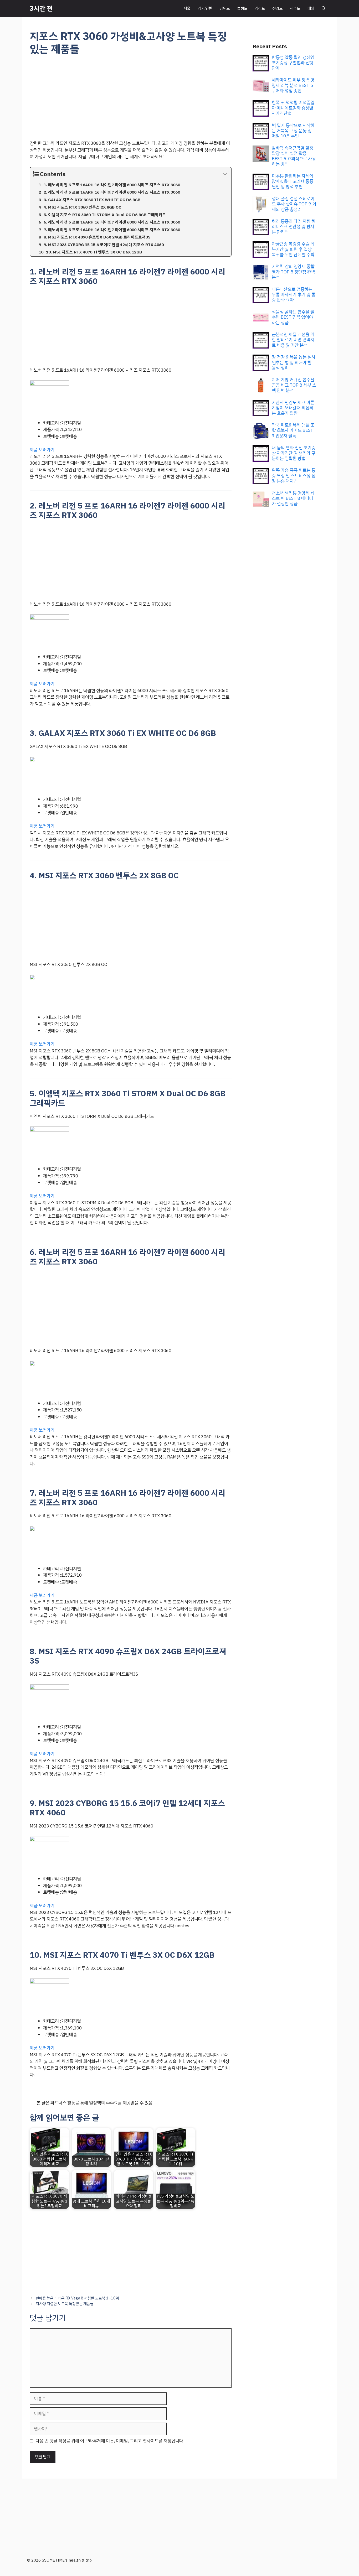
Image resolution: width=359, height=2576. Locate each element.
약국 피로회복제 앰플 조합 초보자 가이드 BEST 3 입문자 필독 (293, 430)
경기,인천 (205, 8)
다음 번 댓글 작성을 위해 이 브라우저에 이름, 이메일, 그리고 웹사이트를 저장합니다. (110, 2441)
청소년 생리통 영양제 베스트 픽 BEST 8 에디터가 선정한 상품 (293, 498)
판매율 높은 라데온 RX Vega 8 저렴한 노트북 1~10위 (77, 2298)
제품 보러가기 (42, 450)
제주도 (295, 8)
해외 (311, 8)
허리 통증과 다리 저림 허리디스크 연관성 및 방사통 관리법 (294, 227)
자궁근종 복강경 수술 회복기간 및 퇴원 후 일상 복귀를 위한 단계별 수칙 (293, 249)
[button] (324, 9)
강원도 (225, 8)
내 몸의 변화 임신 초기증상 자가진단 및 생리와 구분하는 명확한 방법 (294, 453)
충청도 (242, 8)
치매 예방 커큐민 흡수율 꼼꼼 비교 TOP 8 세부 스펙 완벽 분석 (294, 385)
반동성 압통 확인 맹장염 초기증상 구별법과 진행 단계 (293, 63)
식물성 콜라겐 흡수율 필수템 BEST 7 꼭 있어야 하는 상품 (293, 317)
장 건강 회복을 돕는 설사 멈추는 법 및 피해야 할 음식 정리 (294, 362)
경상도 (260, 8)
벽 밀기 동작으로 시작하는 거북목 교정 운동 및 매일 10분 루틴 (293, 131)
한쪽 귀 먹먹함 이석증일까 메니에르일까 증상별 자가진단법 (293, 108)
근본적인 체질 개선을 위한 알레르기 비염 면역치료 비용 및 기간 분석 (293, 340)
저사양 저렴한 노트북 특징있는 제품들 (65, 2304)
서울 (187, 8)
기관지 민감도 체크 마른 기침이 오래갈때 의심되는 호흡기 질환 (293, 408)
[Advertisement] (131, 101)
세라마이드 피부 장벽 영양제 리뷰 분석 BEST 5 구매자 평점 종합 (293, 85)
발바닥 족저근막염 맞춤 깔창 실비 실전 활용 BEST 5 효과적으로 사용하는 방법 (294, 156)
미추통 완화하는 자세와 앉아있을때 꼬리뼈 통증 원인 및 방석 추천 (293, 181)
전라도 (277, 8)
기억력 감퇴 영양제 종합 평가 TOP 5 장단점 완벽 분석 (293, 272)
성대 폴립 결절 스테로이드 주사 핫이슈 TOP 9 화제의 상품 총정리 (294, 204)
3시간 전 (41, 9)
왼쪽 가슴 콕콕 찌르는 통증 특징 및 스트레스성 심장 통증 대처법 (294, 476)
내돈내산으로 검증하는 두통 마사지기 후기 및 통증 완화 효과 (294, 295)
